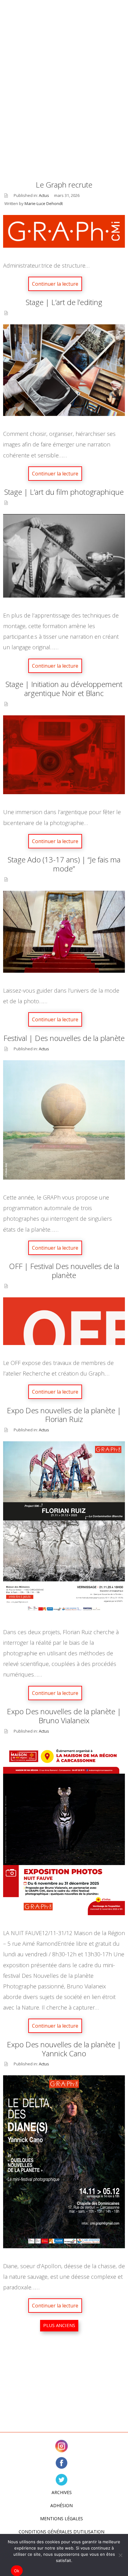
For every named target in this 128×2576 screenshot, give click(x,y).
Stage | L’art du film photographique (64, 492)
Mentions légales (62, 2519)
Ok (17, 2571)
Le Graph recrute (64, 185)
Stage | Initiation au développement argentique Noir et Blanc (64, 689)
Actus (44, 195)
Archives (62, 2492)
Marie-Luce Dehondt (44, 203)
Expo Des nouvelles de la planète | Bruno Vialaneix (64, 1716)
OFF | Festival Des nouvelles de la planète (64, 1271)
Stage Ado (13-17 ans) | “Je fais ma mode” (64, 864)
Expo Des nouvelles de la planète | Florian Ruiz (64, 1415)
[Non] (120, 2555)
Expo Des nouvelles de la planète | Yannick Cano (64, 2049)
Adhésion (62, 2505)
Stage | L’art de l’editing (64, 302)
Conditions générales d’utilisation (62, 2532)
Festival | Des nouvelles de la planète (64, 1038)
